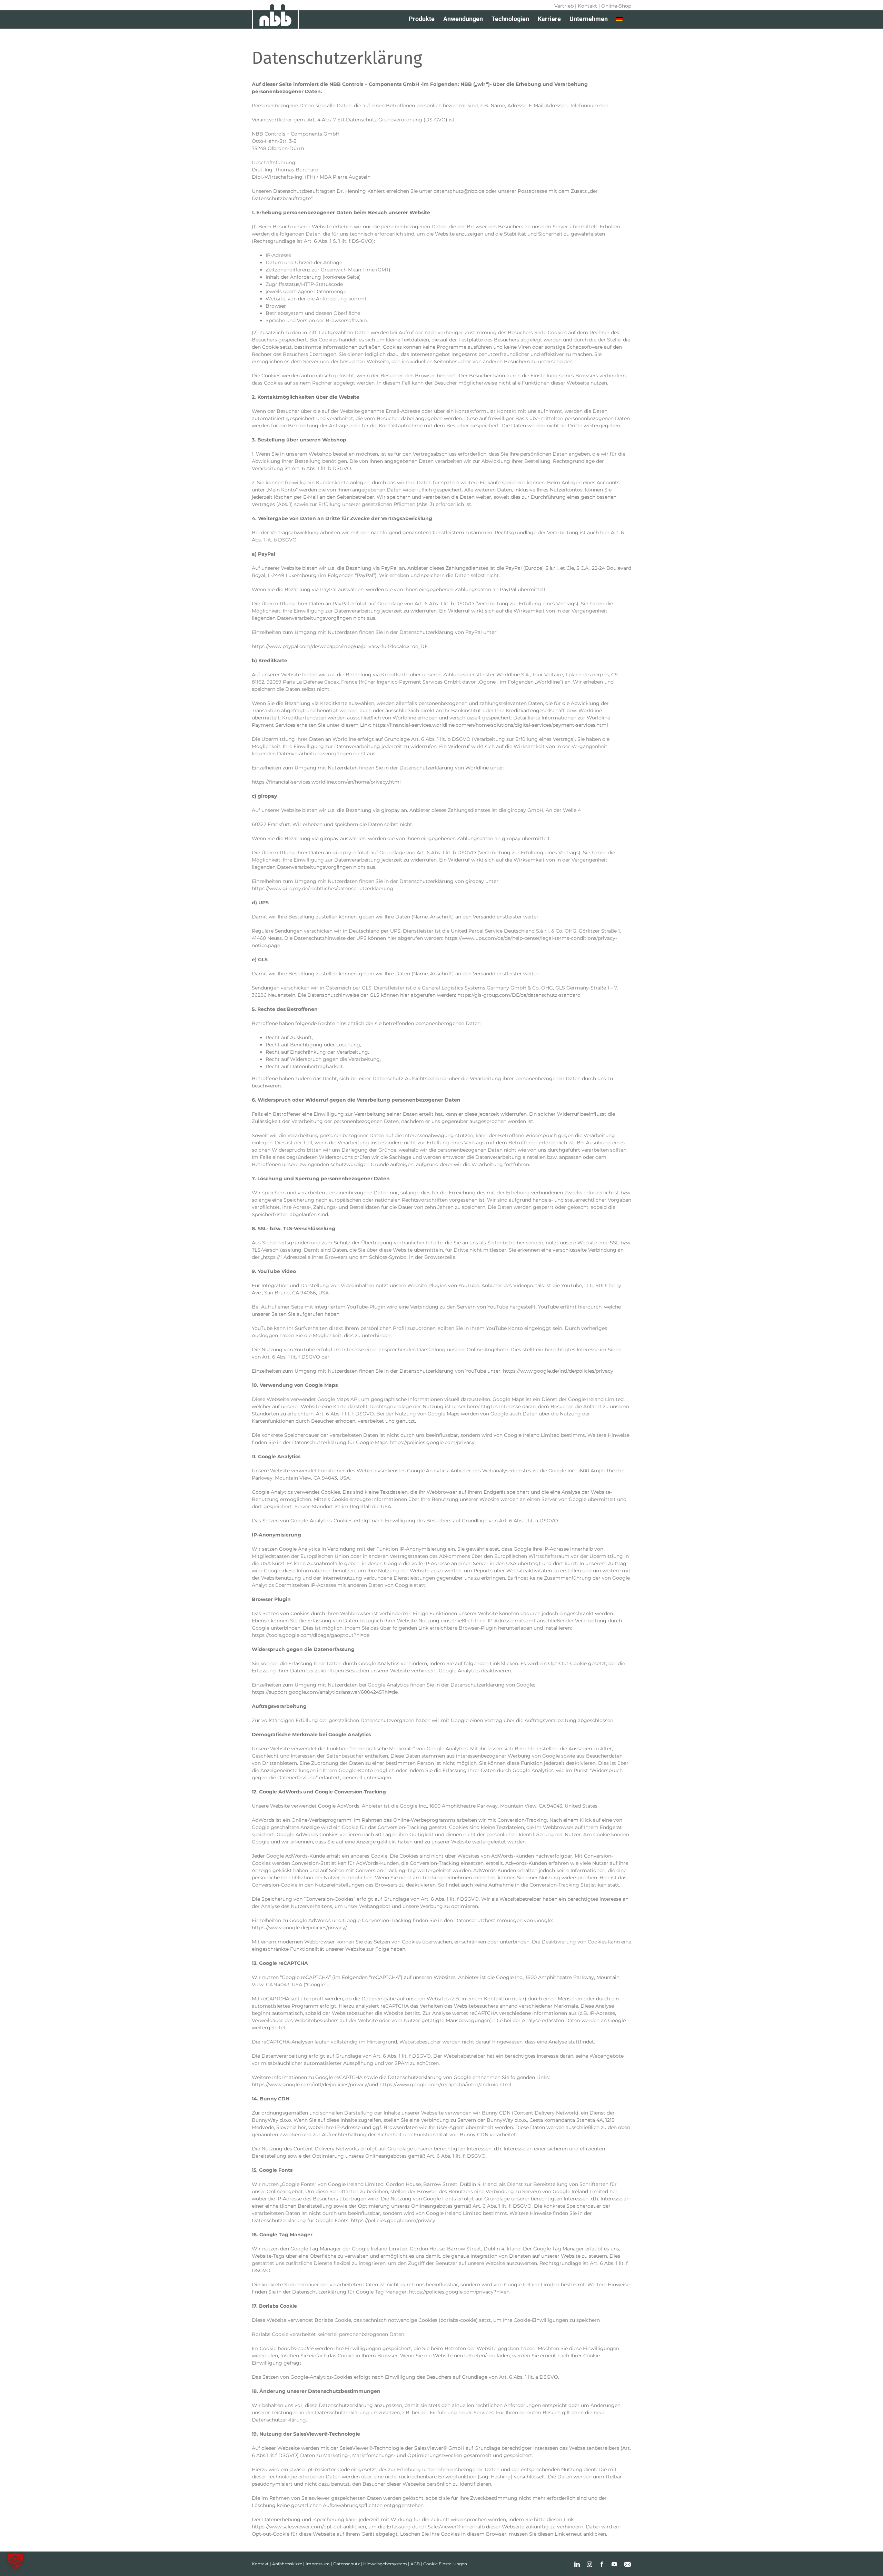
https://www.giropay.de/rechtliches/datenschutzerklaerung (323, 888)
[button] (15, 2561)
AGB (415, 2564)
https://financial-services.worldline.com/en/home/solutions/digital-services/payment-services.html (490, 725)
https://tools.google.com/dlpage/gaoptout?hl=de (311, 1635)
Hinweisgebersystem (385, 2564)
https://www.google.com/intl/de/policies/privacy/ (310, 2085)
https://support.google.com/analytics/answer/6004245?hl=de (325, 1692)
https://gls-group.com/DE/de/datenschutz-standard (519, 995)
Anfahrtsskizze (287, 2564)
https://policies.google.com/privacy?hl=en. (460, 2292)
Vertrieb (564, 6)
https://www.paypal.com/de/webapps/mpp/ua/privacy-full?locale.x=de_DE (340, 646)
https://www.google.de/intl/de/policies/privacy (558, 1371)
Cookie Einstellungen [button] (445, 2564)
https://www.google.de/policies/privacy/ (299, 1928)
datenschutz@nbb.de (459, 191)
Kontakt (587, 6)
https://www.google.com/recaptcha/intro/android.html (445, 2085)
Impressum (318, 2564)
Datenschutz (346, 2564)
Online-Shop (616, 6)
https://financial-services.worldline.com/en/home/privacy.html (326, 782)
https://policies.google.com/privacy (432, 1442)
